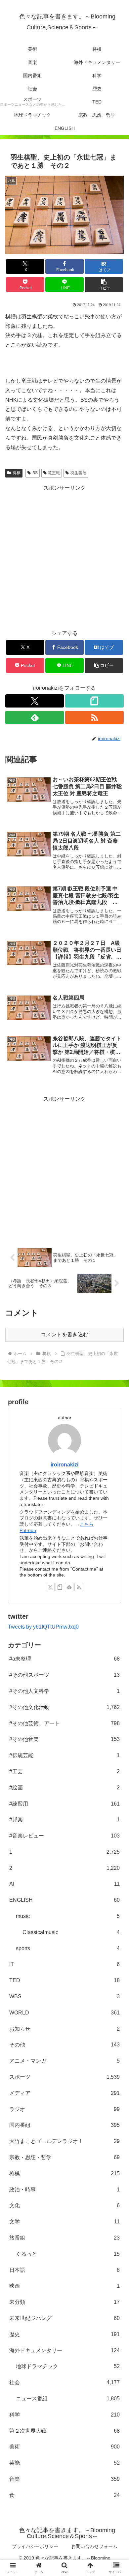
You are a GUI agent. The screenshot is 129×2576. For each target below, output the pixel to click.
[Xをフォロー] (35, 701)
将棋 (17, 473)
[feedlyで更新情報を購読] (35, 717)
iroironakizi (64, 1465)
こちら (87, 1524)
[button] (104, 285)
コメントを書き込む (64, 1334)
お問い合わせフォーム (94, 2546)
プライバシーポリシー (35, 2546)
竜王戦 (54, 473)
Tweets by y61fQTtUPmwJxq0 (43, 1627)
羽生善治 (78, 473)
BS (35, 473)
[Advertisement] (64, 557)
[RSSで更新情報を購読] (94, 717)
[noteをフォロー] (94, 701)
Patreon (28, 1530)
